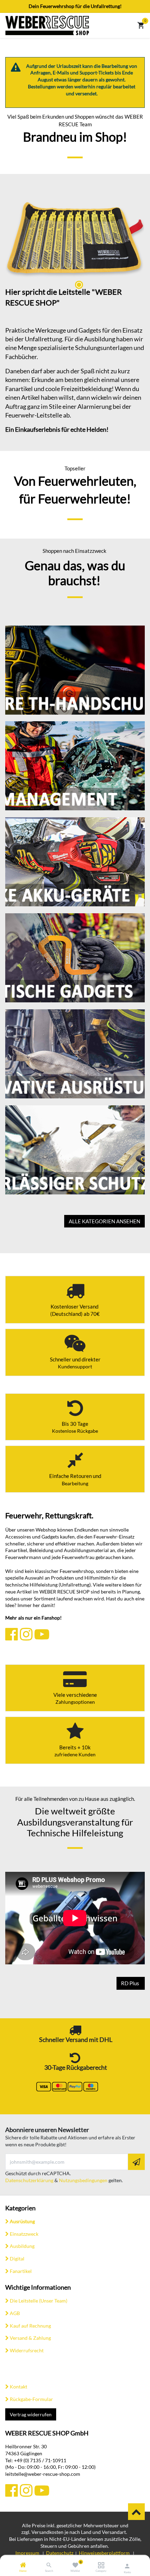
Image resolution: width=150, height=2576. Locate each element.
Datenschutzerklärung (29, 2180)
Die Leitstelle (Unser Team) (39, 2301)
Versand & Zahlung (30, 2338)
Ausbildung (22, 2246)
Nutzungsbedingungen (83, 2180)
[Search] (49, 2565)
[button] (136, 2162)
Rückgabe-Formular (31, 2399)
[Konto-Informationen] (127, 2566)
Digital (17, 2259)
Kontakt (18, 2387)
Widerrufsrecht (27, 2350)
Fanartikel (21, 2271)
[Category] (101, 2565)
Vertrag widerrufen (31, 2414)
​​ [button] (136, 2512)
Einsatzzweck (24, 2234)
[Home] (23, 2565)
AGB (15, 2313)
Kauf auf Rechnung (30, 2325)
